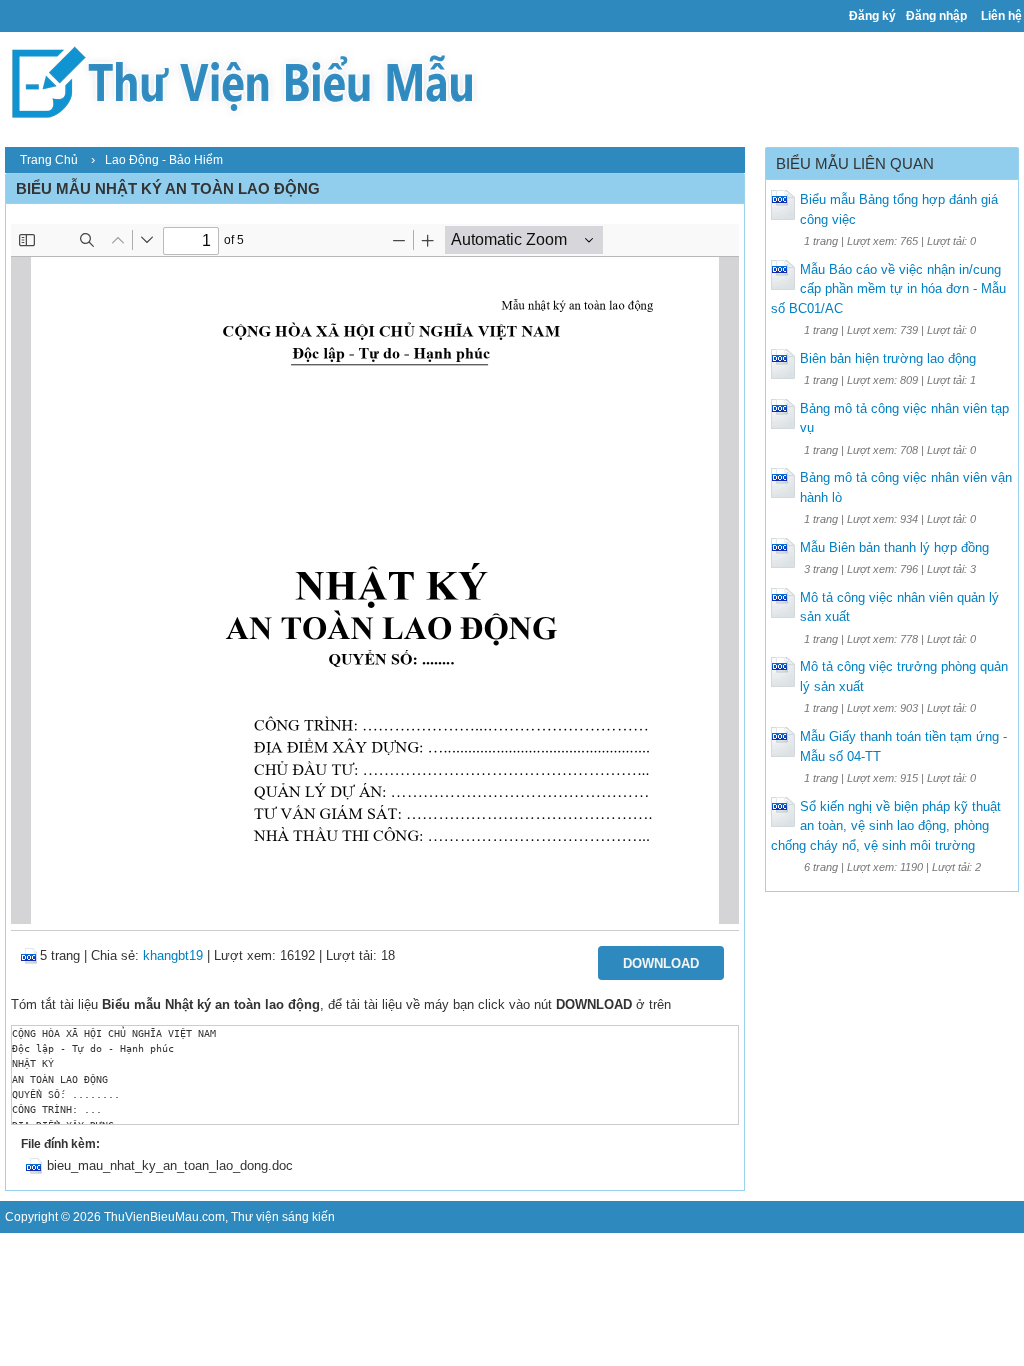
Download (661, 963)
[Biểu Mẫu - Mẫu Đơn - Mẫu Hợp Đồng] (250, 80)
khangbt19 (173, 955)
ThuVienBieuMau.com (164, 1217)
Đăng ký (872, 16)
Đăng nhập (936, 16)
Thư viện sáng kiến (283, 1217)
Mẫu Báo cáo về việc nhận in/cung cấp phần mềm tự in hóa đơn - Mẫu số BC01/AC (888, 289)
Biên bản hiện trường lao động (888, 358)
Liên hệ (1001, 16)
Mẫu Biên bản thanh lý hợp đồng (894, 547)
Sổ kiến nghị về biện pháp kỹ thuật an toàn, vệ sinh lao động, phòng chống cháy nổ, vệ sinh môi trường (886, 826)
